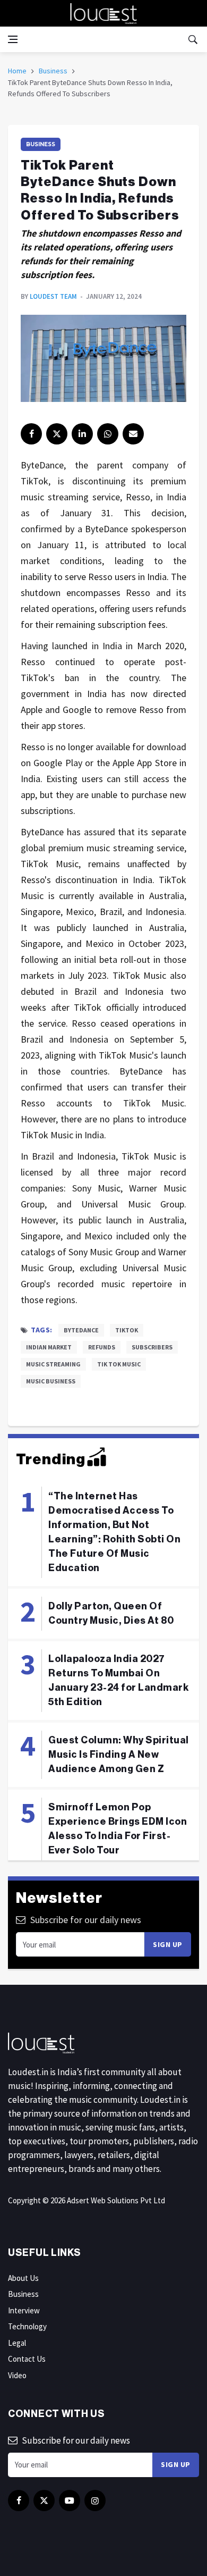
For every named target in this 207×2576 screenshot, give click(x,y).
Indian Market (49, 1347)
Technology (27, 2326)
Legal (17, 2343)
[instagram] (95, 2501)
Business (53, 71)
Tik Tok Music (119, 1364)
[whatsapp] (108, 434)
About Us (23, 2278)
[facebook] (31, 434)
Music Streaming (53, 1364)
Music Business (51, 1381)
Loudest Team (53, 296)
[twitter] (57, 434)
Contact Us (27, 2359)
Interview (24, 2310)
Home (17, 71)
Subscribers (152, 1347)
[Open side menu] (13, 39)
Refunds (102, 1347)
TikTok (127, 1330)
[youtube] (70, 2501)
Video (17, 2375)
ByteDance (81, 1330)
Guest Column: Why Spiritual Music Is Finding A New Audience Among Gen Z (119, 1755)
